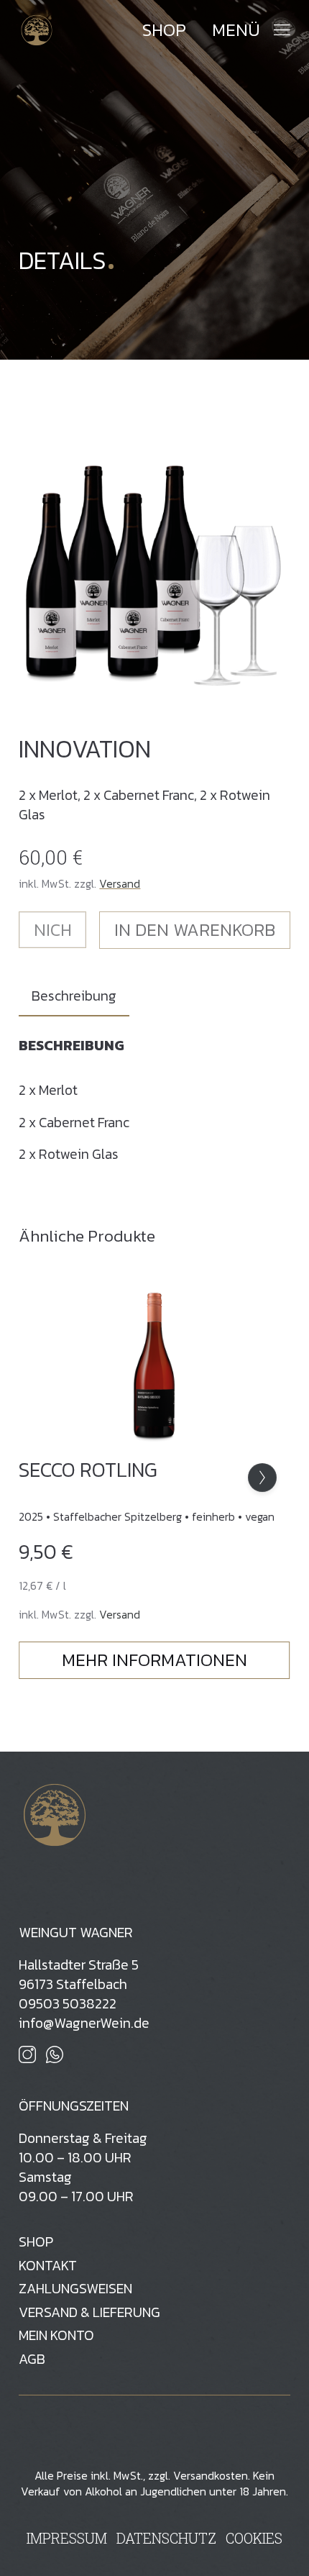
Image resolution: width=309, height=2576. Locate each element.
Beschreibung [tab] (74, 996)
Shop (164, 30)
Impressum (67, 2538)
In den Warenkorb (195, 930)
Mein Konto (56, 2335)
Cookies (254, 2538)
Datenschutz (166, 2538)
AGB (32, 2359)
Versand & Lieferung (89, 2312)
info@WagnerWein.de (84, 2023)
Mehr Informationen (154, 1660)
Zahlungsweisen (75, 2289)
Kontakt (48, 2266)
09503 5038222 (68, 2004)
